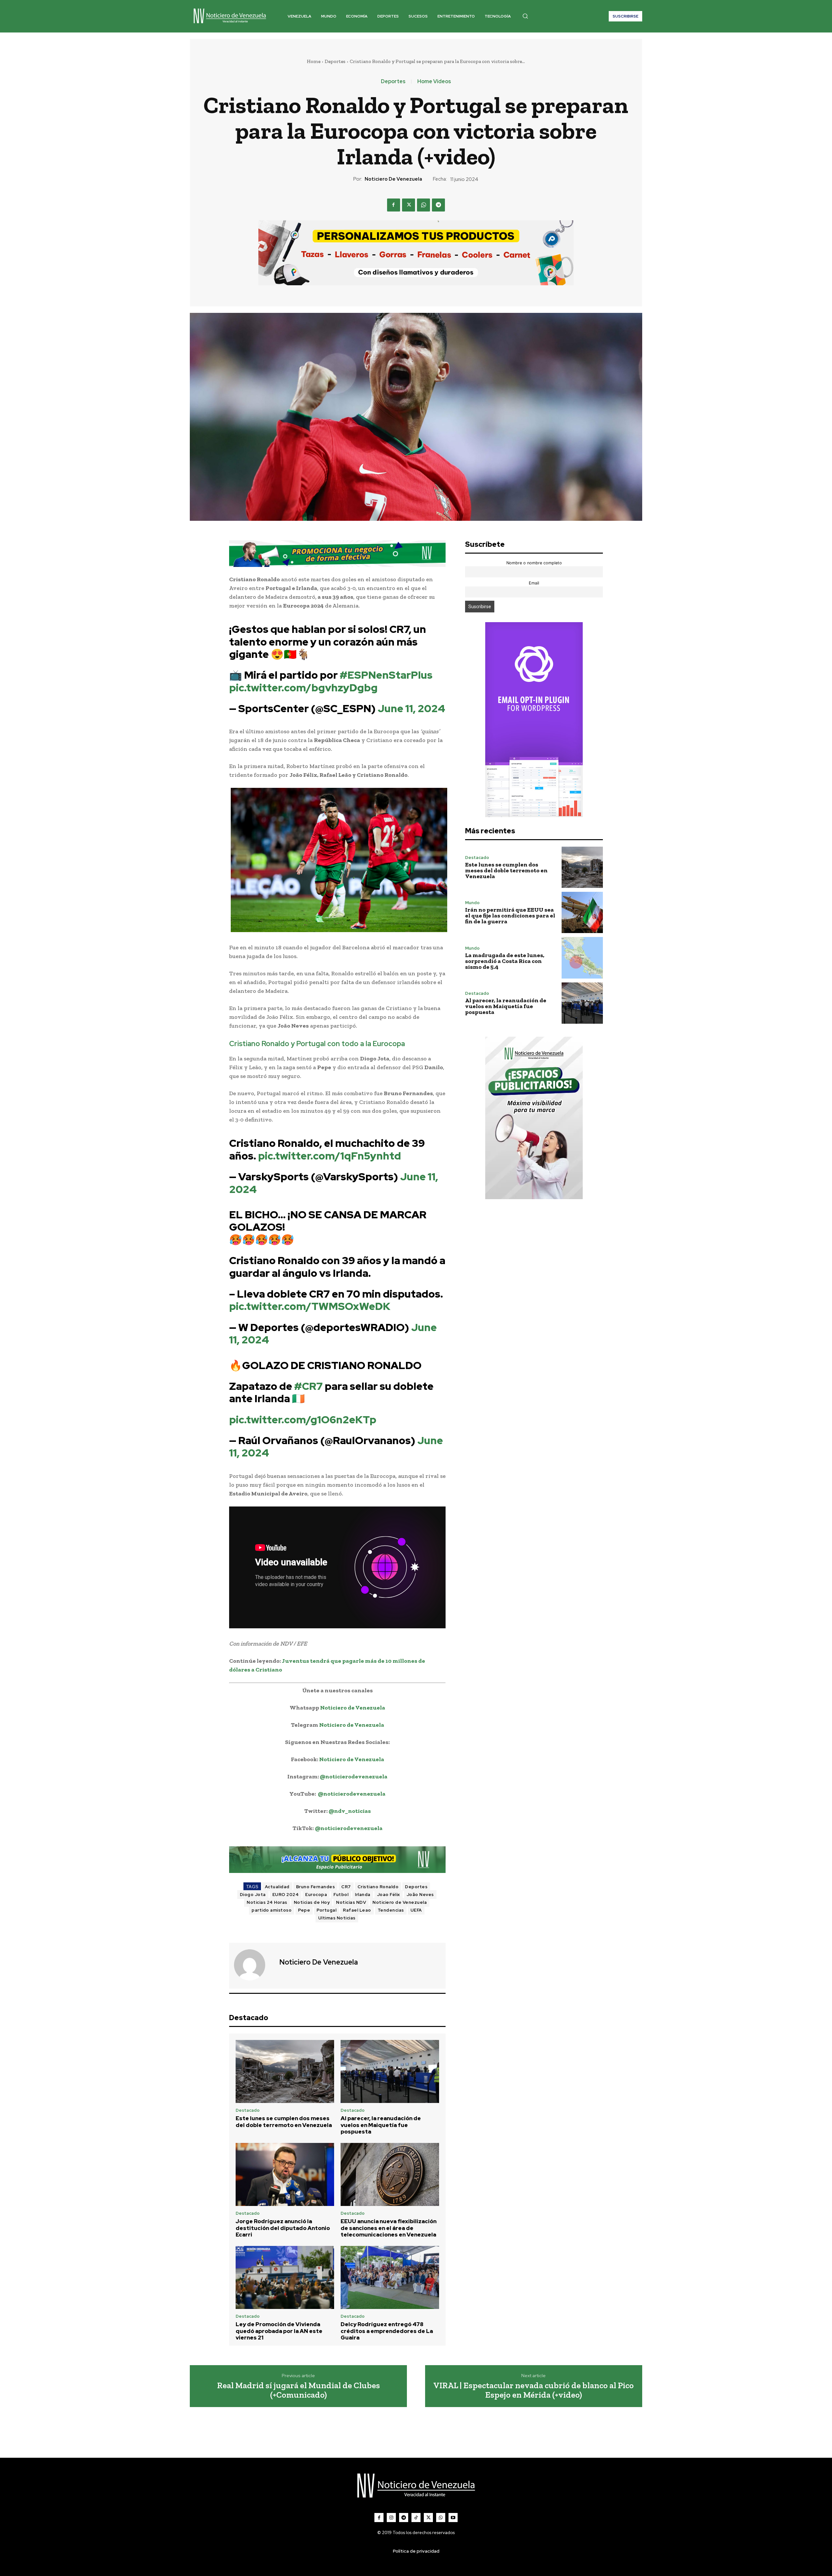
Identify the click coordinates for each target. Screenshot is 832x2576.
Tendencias (391, 1910)
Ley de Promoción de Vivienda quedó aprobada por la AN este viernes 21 (279, 2331)
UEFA (416, 1910)
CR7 (346, 1887)
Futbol (341, 1895)
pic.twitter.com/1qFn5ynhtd (330, 1156)
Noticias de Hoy (312, 1902)
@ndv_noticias (350, 1811)
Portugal (326, 1910)
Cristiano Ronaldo (378, 1887)
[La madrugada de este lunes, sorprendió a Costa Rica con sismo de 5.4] (582, 958)
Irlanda (363, 1895)
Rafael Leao (357, 1910)
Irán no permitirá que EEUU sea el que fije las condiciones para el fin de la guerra (510, 916)
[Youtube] (453, 2518)
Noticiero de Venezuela (393, 179)
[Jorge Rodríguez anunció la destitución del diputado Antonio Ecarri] (285, 2174)
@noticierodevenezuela (354, 1776)
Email (534, 583)
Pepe (304, 1910)
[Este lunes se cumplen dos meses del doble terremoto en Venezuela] (285, 2071)
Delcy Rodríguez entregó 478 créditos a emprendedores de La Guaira (387, 2331)
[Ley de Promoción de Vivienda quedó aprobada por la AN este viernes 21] (285, 2277)
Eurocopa (316, 1895)
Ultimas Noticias (337, 1918)
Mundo (472, 903)
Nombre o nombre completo (534, 563)
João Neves (420, 1895)
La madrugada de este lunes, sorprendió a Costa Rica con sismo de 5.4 (505, 961)
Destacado (248, 2110)
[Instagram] (391, 2518)
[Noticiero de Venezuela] (253, 1965)
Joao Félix (389, 1895)
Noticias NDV (351, 1902)
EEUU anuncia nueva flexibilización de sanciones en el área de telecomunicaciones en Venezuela (389, 2228)
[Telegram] (438, 205)
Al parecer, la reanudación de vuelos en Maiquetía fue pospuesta (381, 2125)
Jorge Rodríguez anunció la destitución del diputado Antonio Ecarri (283, 2228)
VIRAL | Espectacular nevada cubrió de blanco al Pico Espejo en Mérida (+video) (533, 2390)
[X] (409, 205)
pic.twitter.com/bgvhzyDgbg (303, 688)
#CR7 (308, 1386)
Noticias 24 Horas (267, 1902)
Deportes (335, 61)
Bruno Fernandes (316, 1887)
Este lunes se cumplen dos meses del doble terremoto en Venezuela (284, 2121)
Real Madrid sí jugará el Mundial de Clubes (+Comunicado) (299, 2390)
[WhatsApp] (423, 205)
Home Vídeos (434, 82)
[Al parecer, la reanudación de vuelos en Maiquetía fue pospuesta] (390, 2071)
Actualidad (277, 1887)
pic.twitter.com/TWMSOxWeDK (310, 1306)
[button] (525, 16)
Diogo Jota (253, 1895)
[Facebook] (394, 205)
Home (314, 61)
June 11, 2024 (411, 708)
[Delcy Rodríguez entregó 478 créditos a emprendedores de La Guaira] (390, 2277)
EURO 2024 (286, 1895)
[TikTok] (416, 2518)
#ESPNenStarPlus (386, 675)
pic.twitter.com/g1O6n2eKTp (303, 1420)
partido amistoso (272, 1910)
